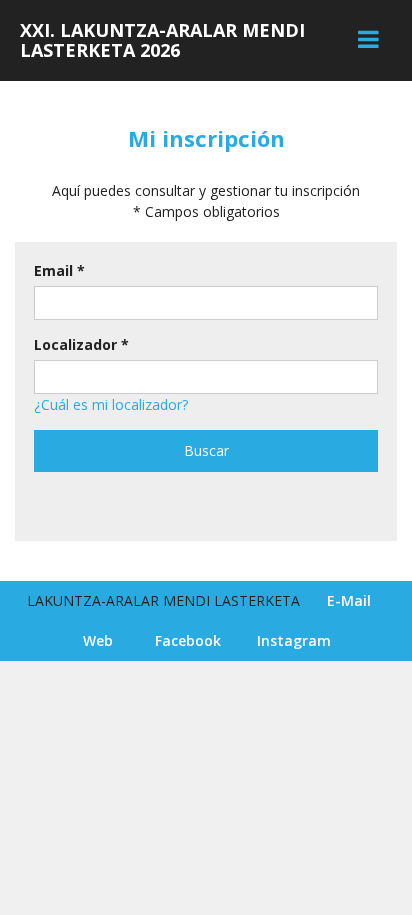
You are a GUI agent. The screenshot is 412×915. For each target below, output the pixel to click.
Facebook (188, 640)
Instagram (294, 640)
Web (98, 640)
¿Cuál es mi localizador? (111, 404)
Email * (59, 270)
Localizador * (81, 344)
